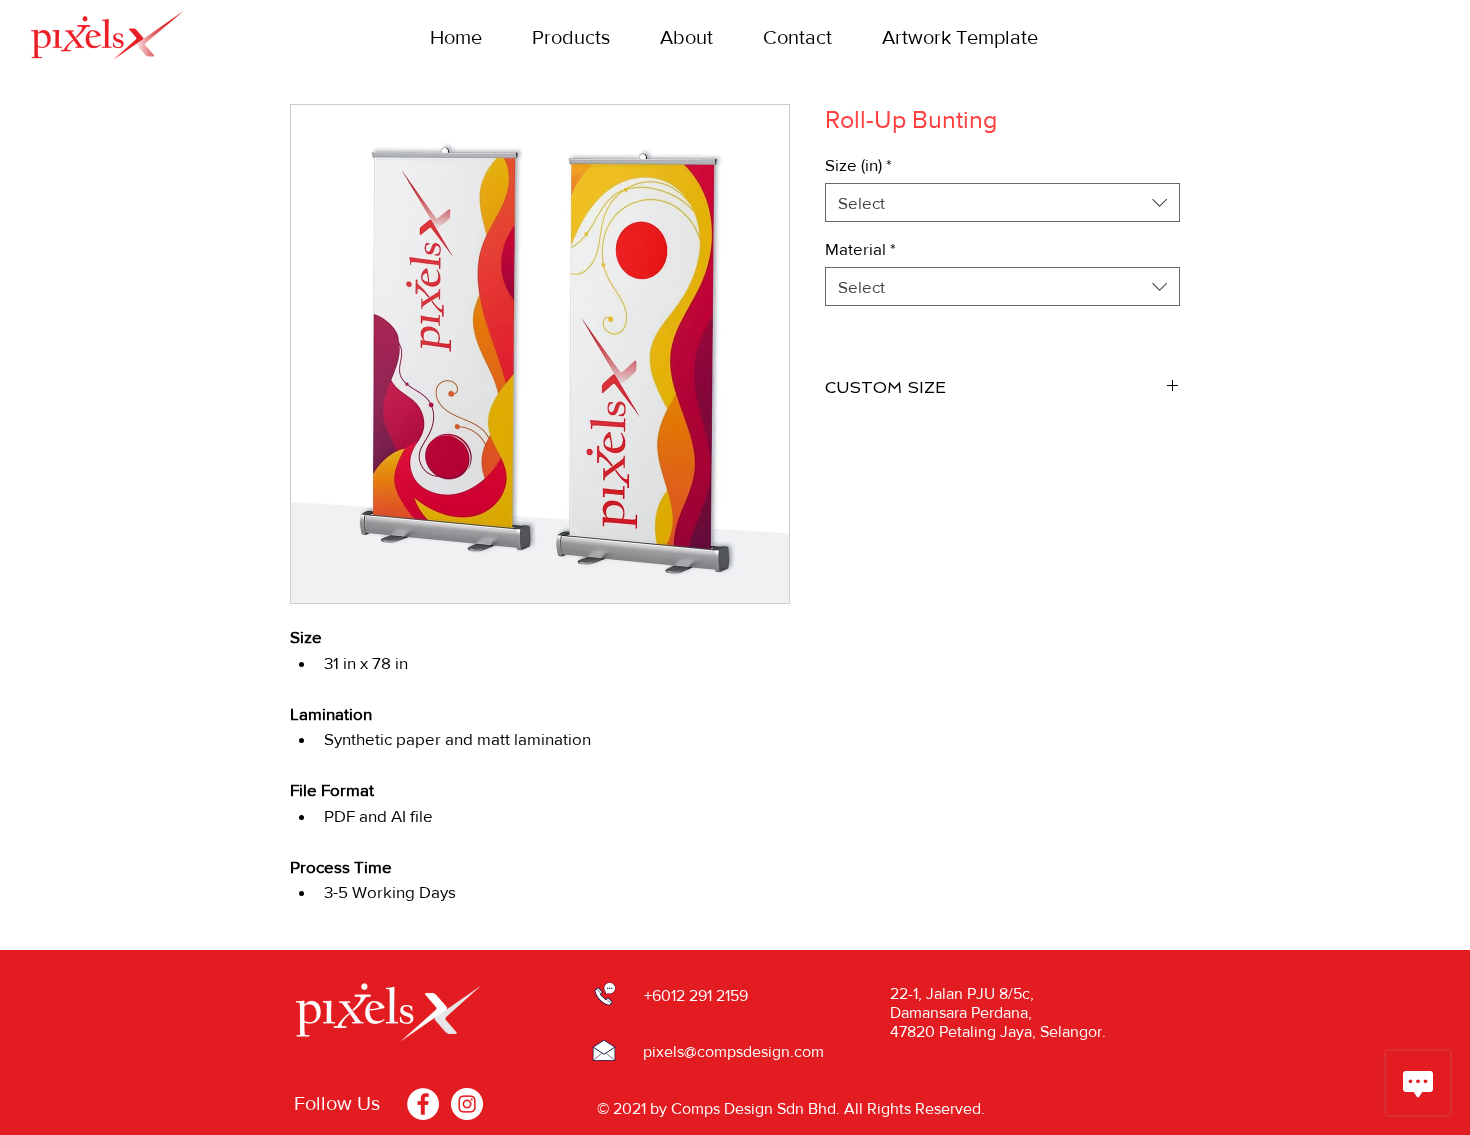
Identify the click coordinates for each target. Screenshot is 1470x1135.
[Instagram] (467, 1104)
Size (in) (858, 164)
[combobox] (1002, 202)
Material (860, 248)
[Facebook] (423, 1104)
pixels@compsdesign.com (733, 1051)
